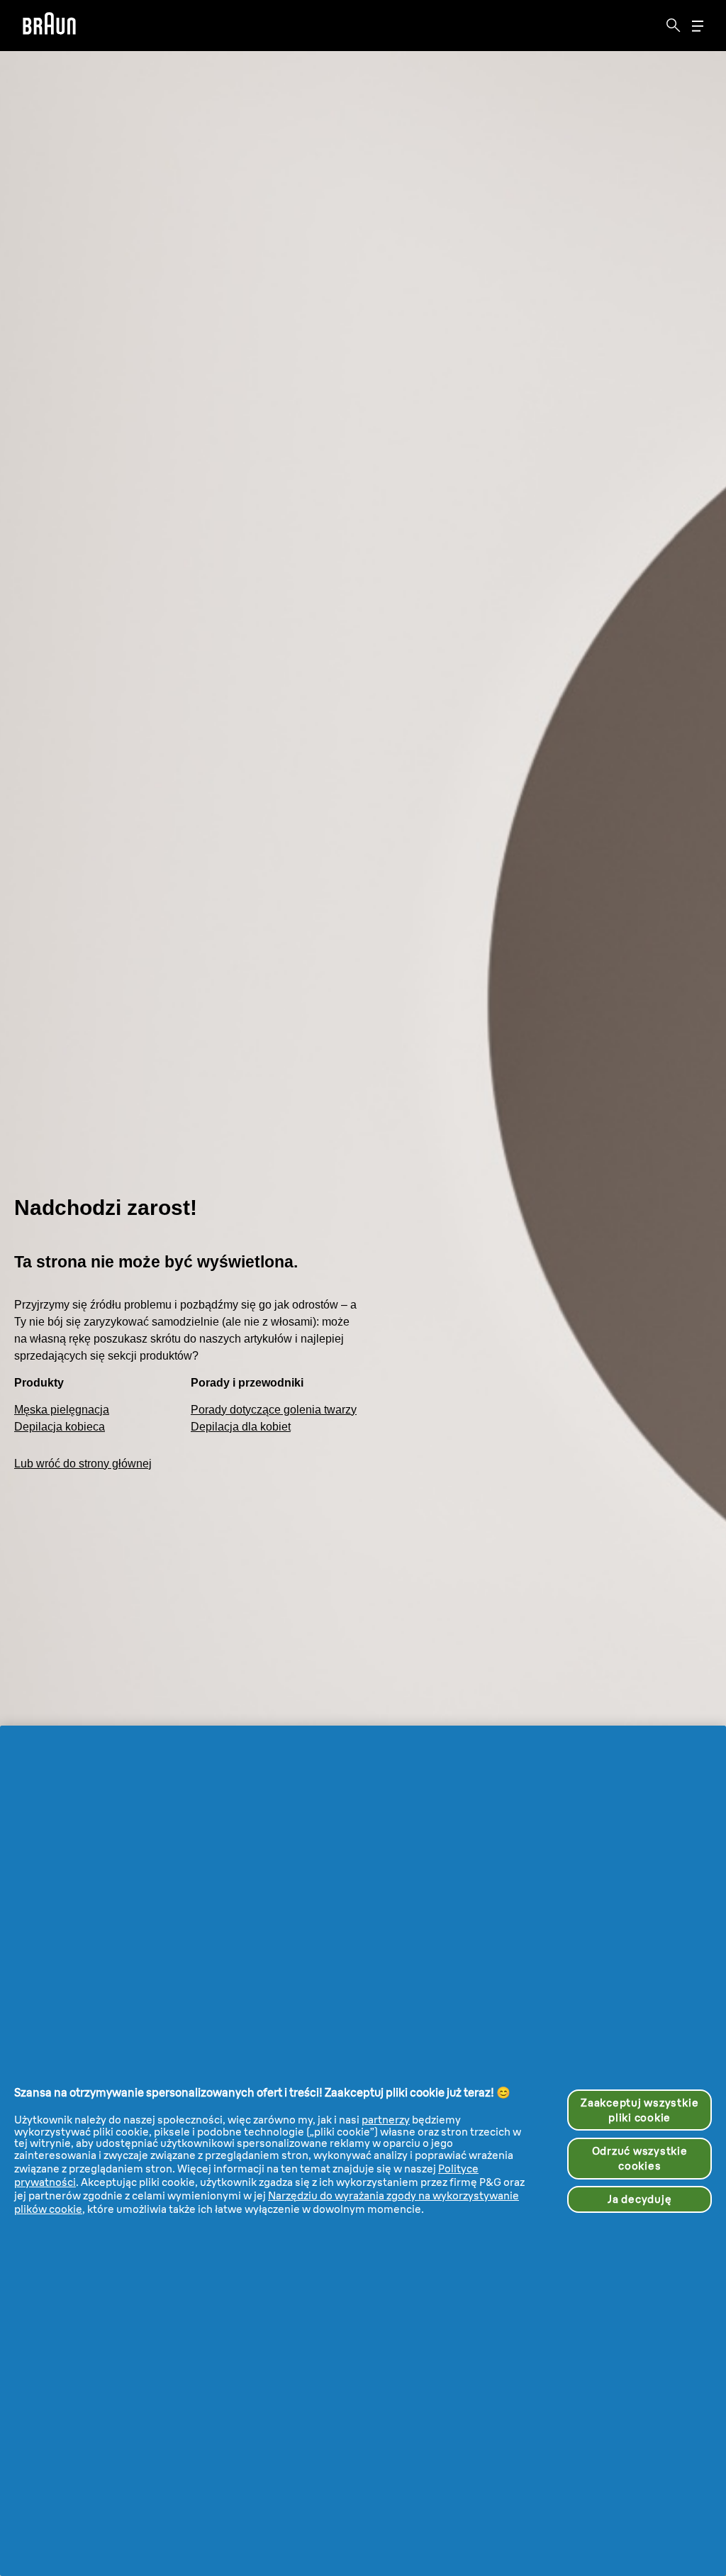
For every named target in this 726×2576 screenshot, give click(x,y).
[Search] (674, 26)
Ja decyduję (640, 2199)
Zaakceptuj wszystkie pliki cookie (640, 2110)
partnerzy (386, 2120)
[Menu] (698, 26)
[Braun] (49, 26)
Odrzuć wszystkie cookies (640, 2158)
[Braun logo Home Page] (49, 26)
